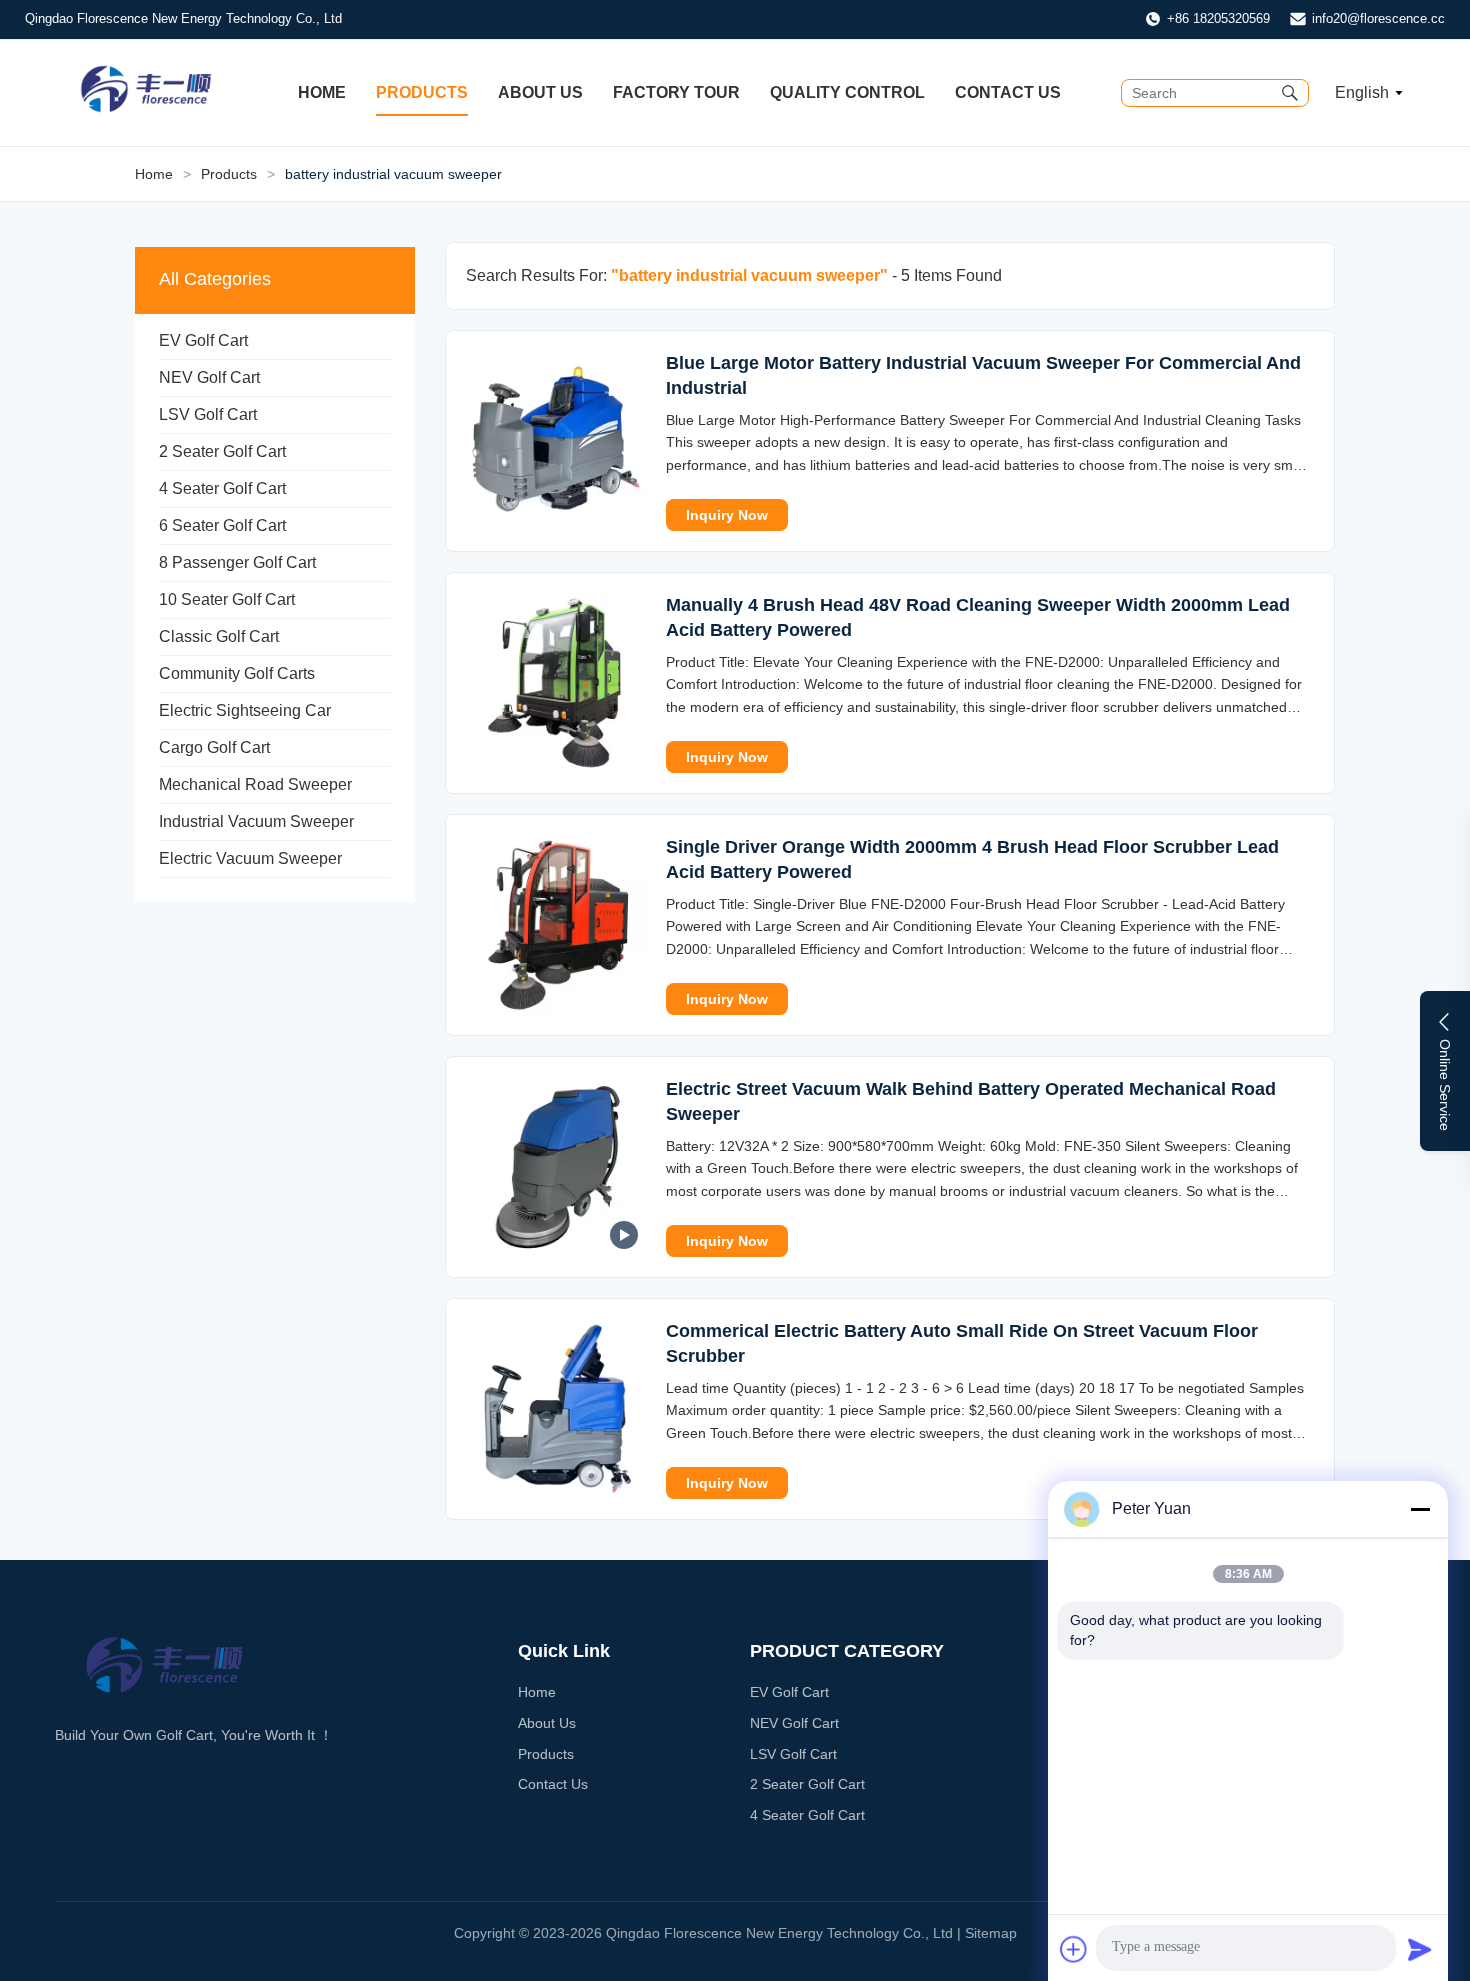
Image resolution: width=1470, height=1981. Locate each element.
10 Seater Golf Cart (227, 599)
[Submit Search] (1290, 93)
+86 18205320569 (1218, 18)
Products (422, 92)
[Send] (1420, 1949)
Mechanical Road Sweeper (255, 784)
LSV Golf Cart (208, 414)
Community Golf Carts (237, 673)
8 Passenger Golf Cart (237, 562)
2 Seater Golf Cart (222, 451)
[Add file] (1074, 1949)
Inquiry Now (727, 515)
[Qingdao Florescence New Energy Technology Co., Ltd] (146, 108)
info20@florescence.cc (1378, 18)
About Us (540, 92)
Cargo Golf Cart (214, 747)
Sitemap (991, 1933)
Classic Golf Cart (219, 636)
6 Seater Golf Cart (222, 525)
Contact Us (1008, 92)
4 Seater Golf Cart (222, 488)
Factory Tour (676, 92)
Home (322, 92)
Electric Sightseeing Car (245, 710)
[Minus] (1420, 1509)
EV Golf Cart (203, 340)
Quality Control (847, 92)
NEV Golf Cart (209, 377)
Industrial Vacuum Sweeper (256, 821)
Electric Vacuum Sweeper (250, 858)
